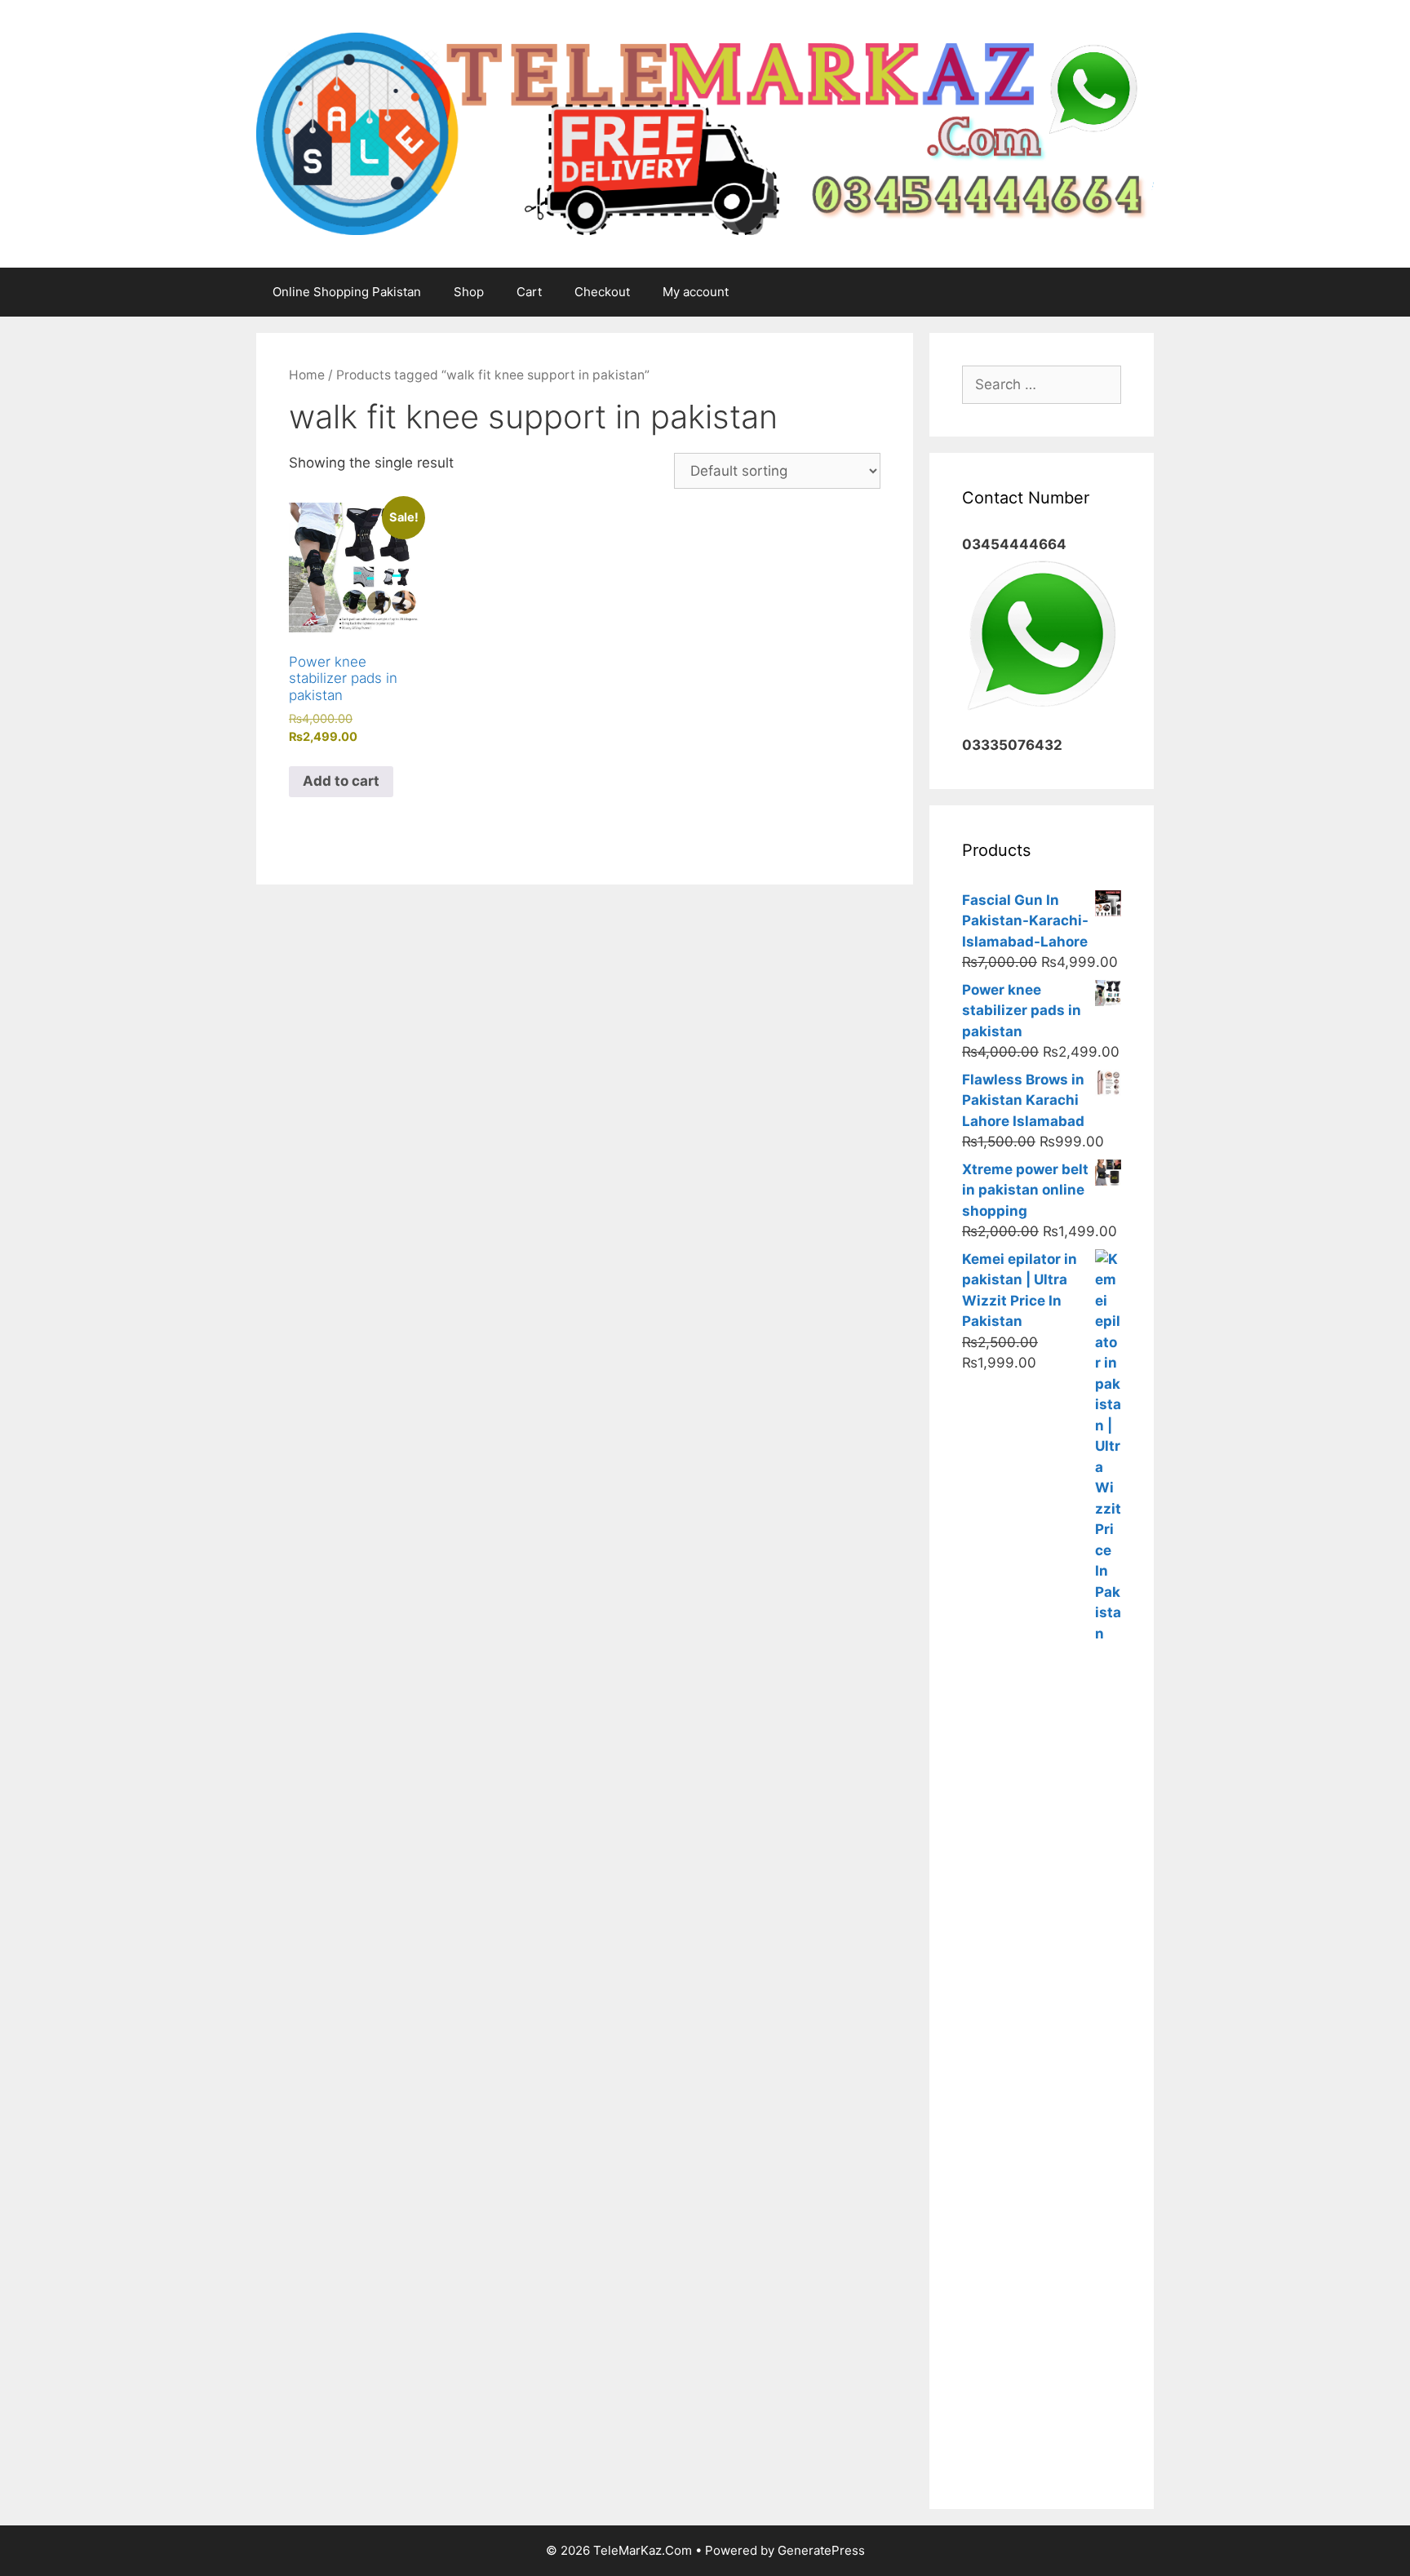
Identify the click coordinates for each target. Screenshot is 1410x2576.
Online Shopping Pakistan (347, 292)
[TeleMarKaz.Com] (705, 132)
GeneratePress (821, 2550)
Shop (469, 292)
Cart (529, 292)
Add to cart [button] (341, 781)
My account (696, 292)
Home (307, 375)
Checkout (602, 292)
